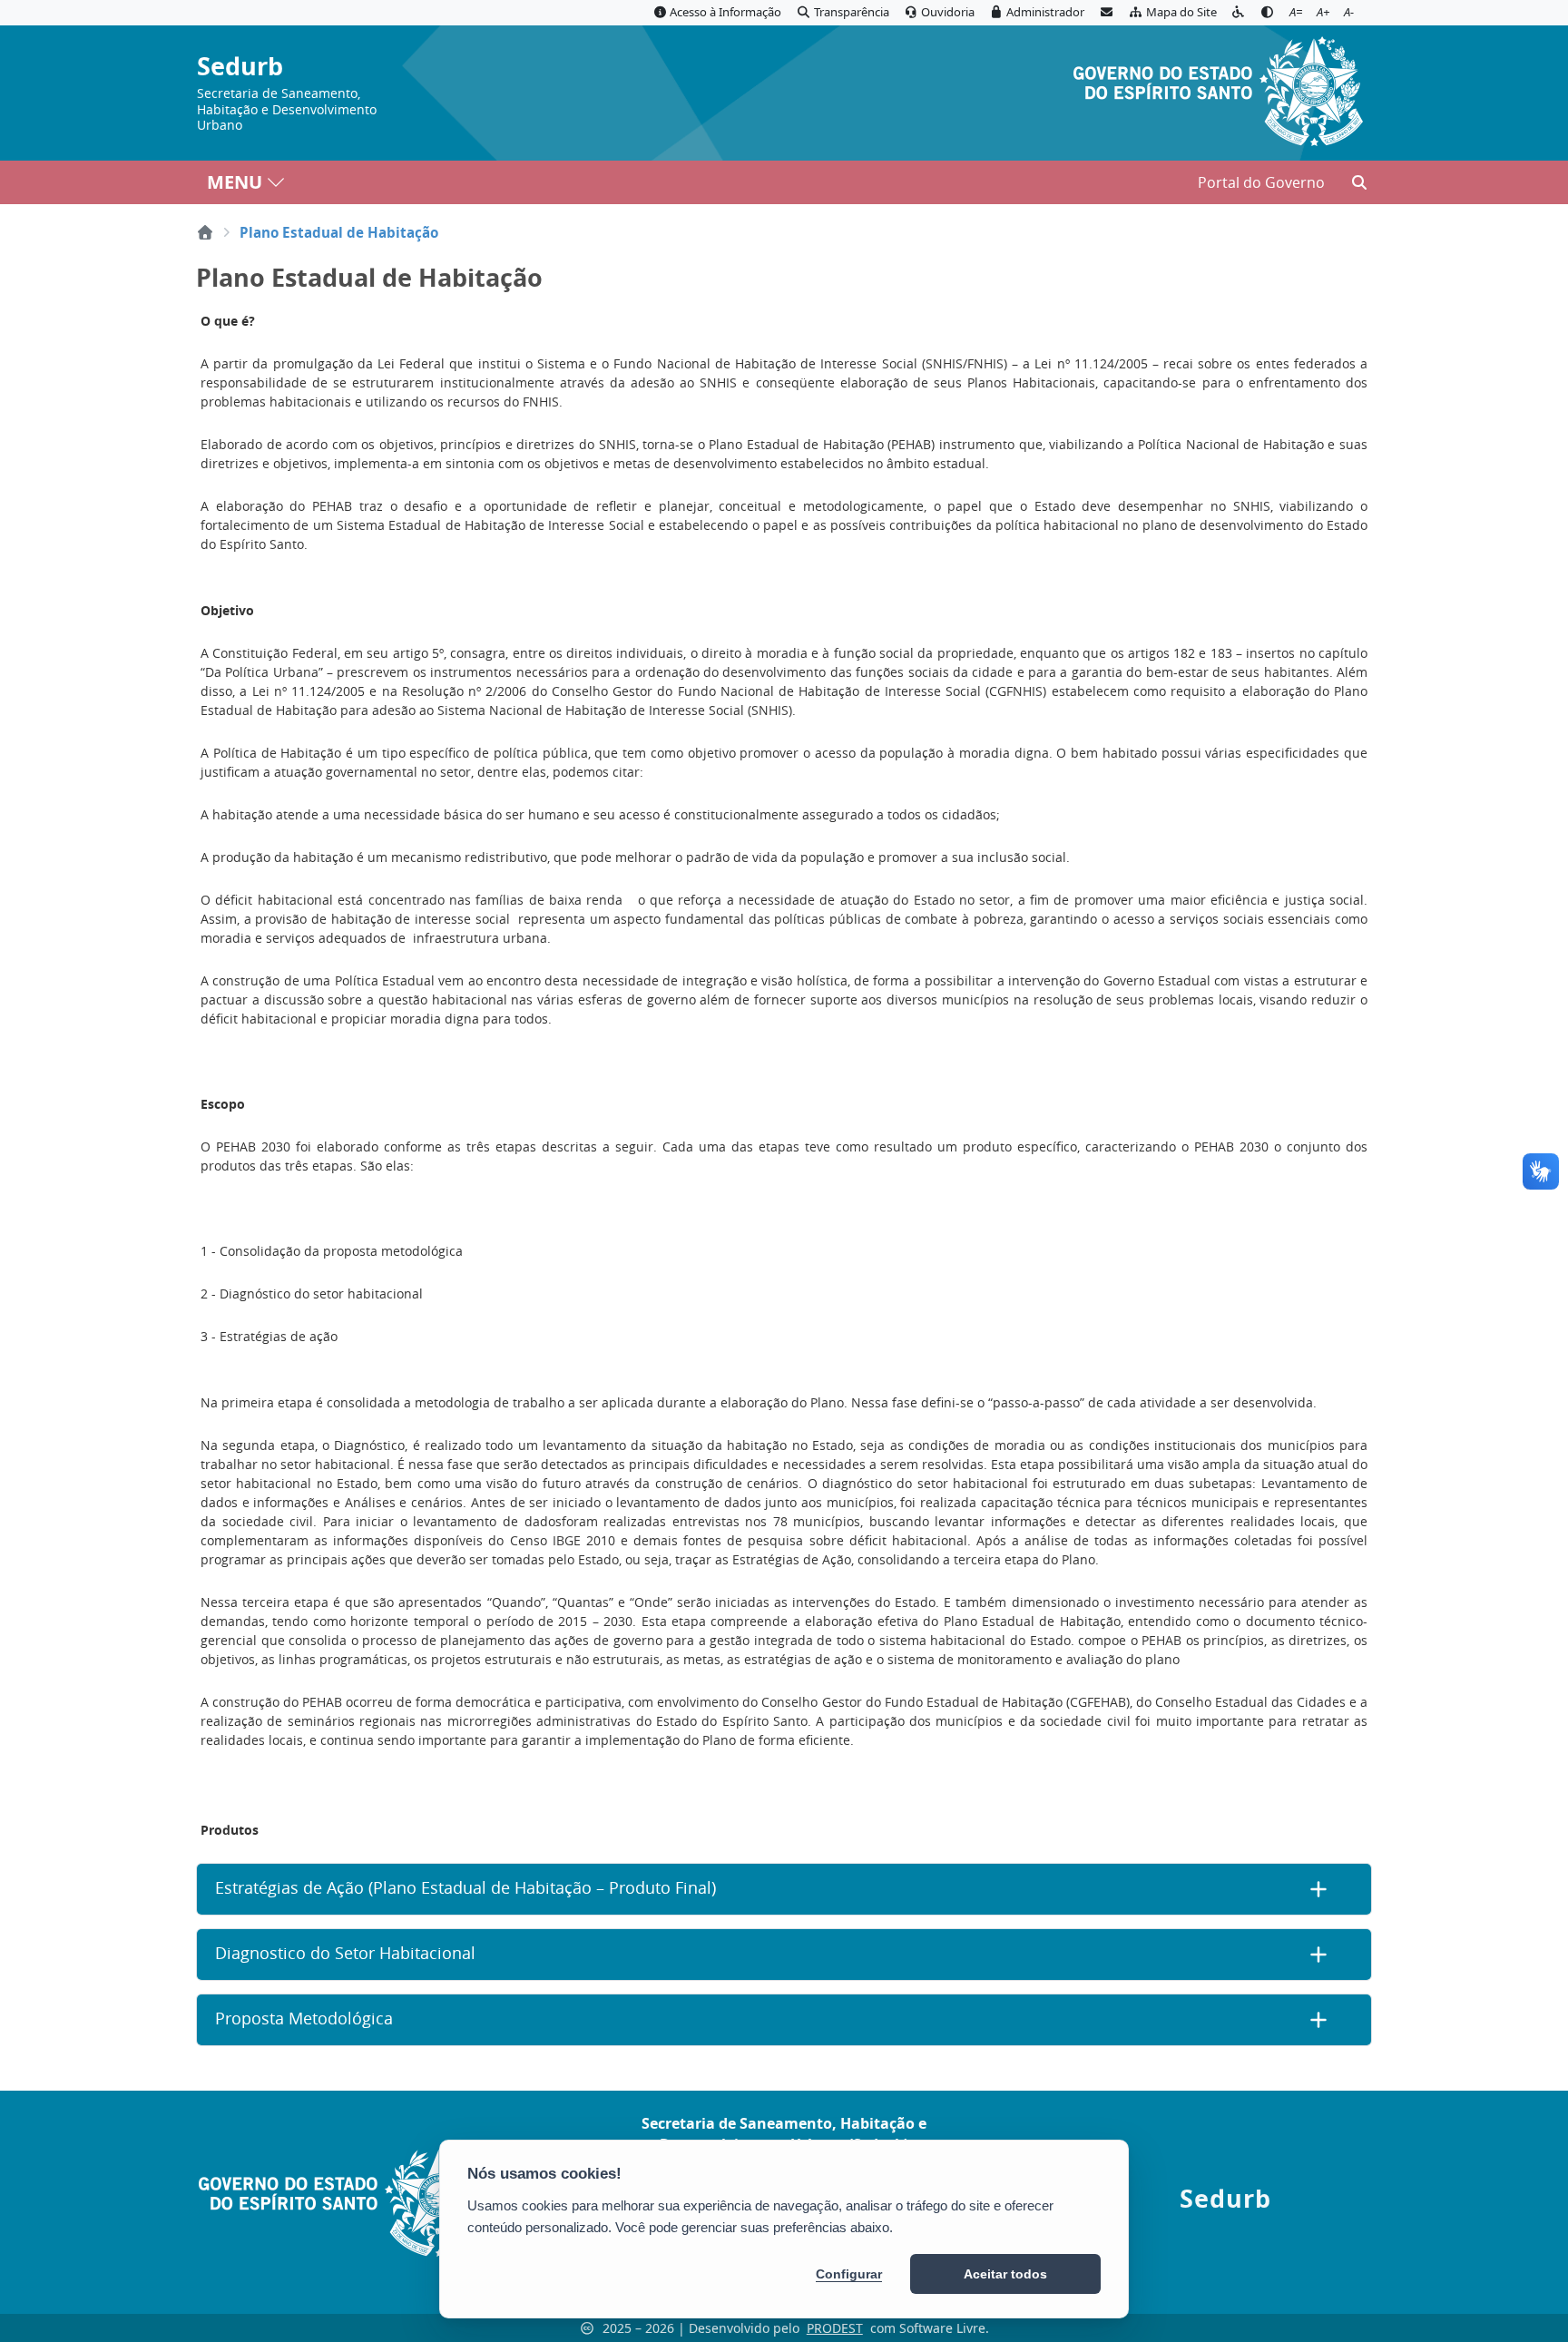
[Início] (205, 232)
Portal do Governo (1261, 182)
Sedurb (240, 67)
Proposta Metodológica (304, 2019)
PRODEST (835, 2328)
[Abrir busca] (1359, 182)
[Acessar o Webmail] (1106, 13)
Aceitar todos (1005, 2274)
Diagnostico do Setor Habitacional (345, 1953)
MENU (235, 182)
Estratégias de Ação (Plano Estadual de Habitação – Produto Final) (465, 1888)
